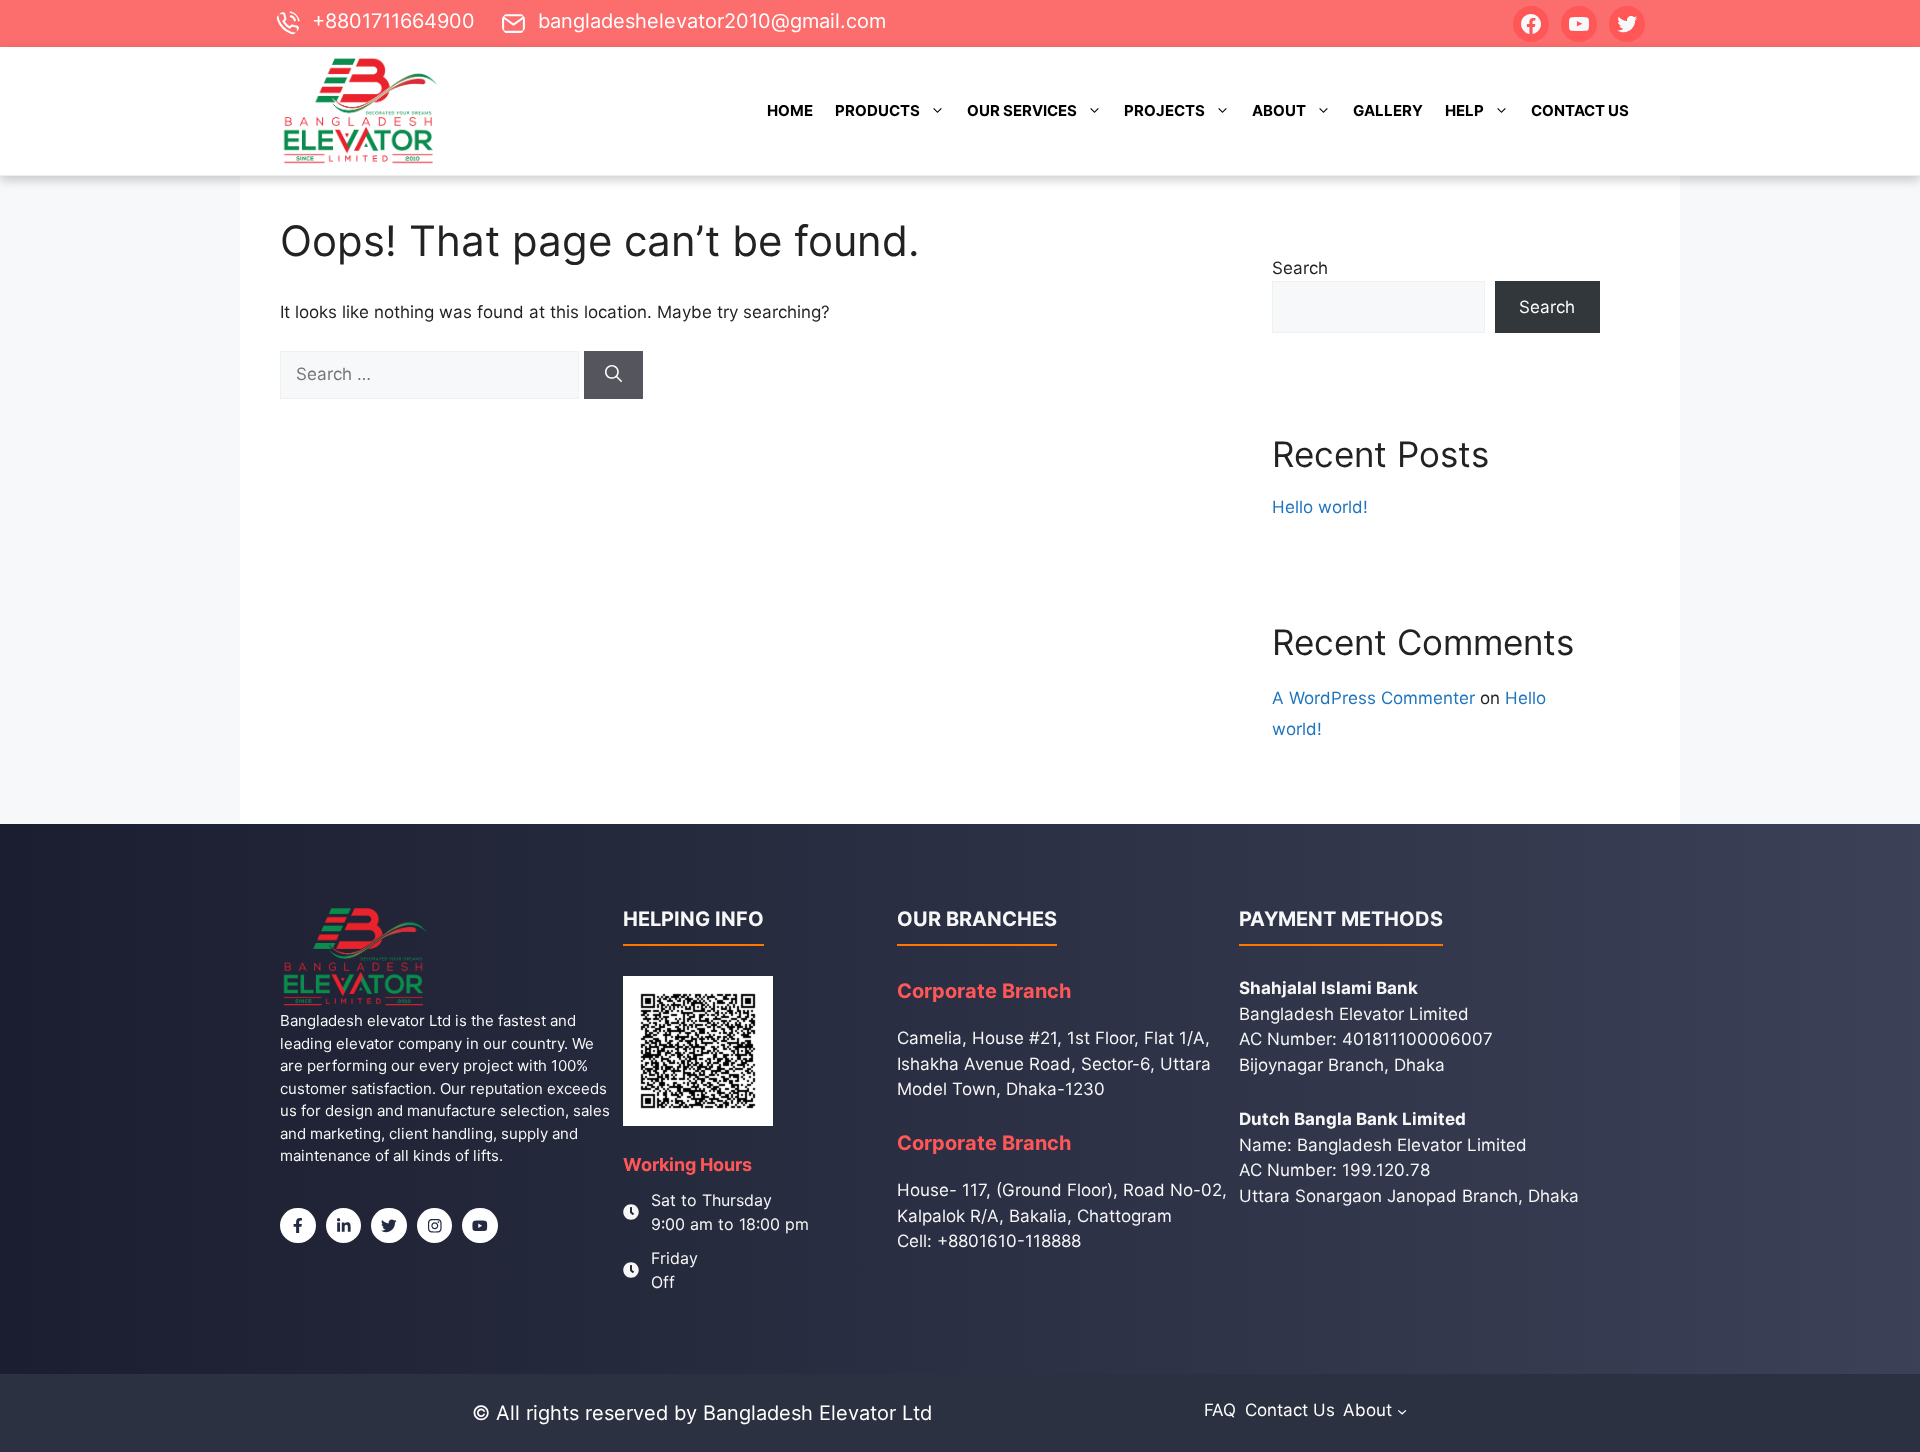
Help (1464, 110)
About (1279, 110)
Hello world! (1320, 507)
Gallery (1388, 110)
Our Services (1022, 110)
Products (877, 110)
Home (790, 110)
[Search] (613, 375)
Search (1300, 268)
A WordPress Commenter (1373, 698)
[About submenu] (1402, 1410)
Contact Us (1580, 110)
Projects (1164, 110)
